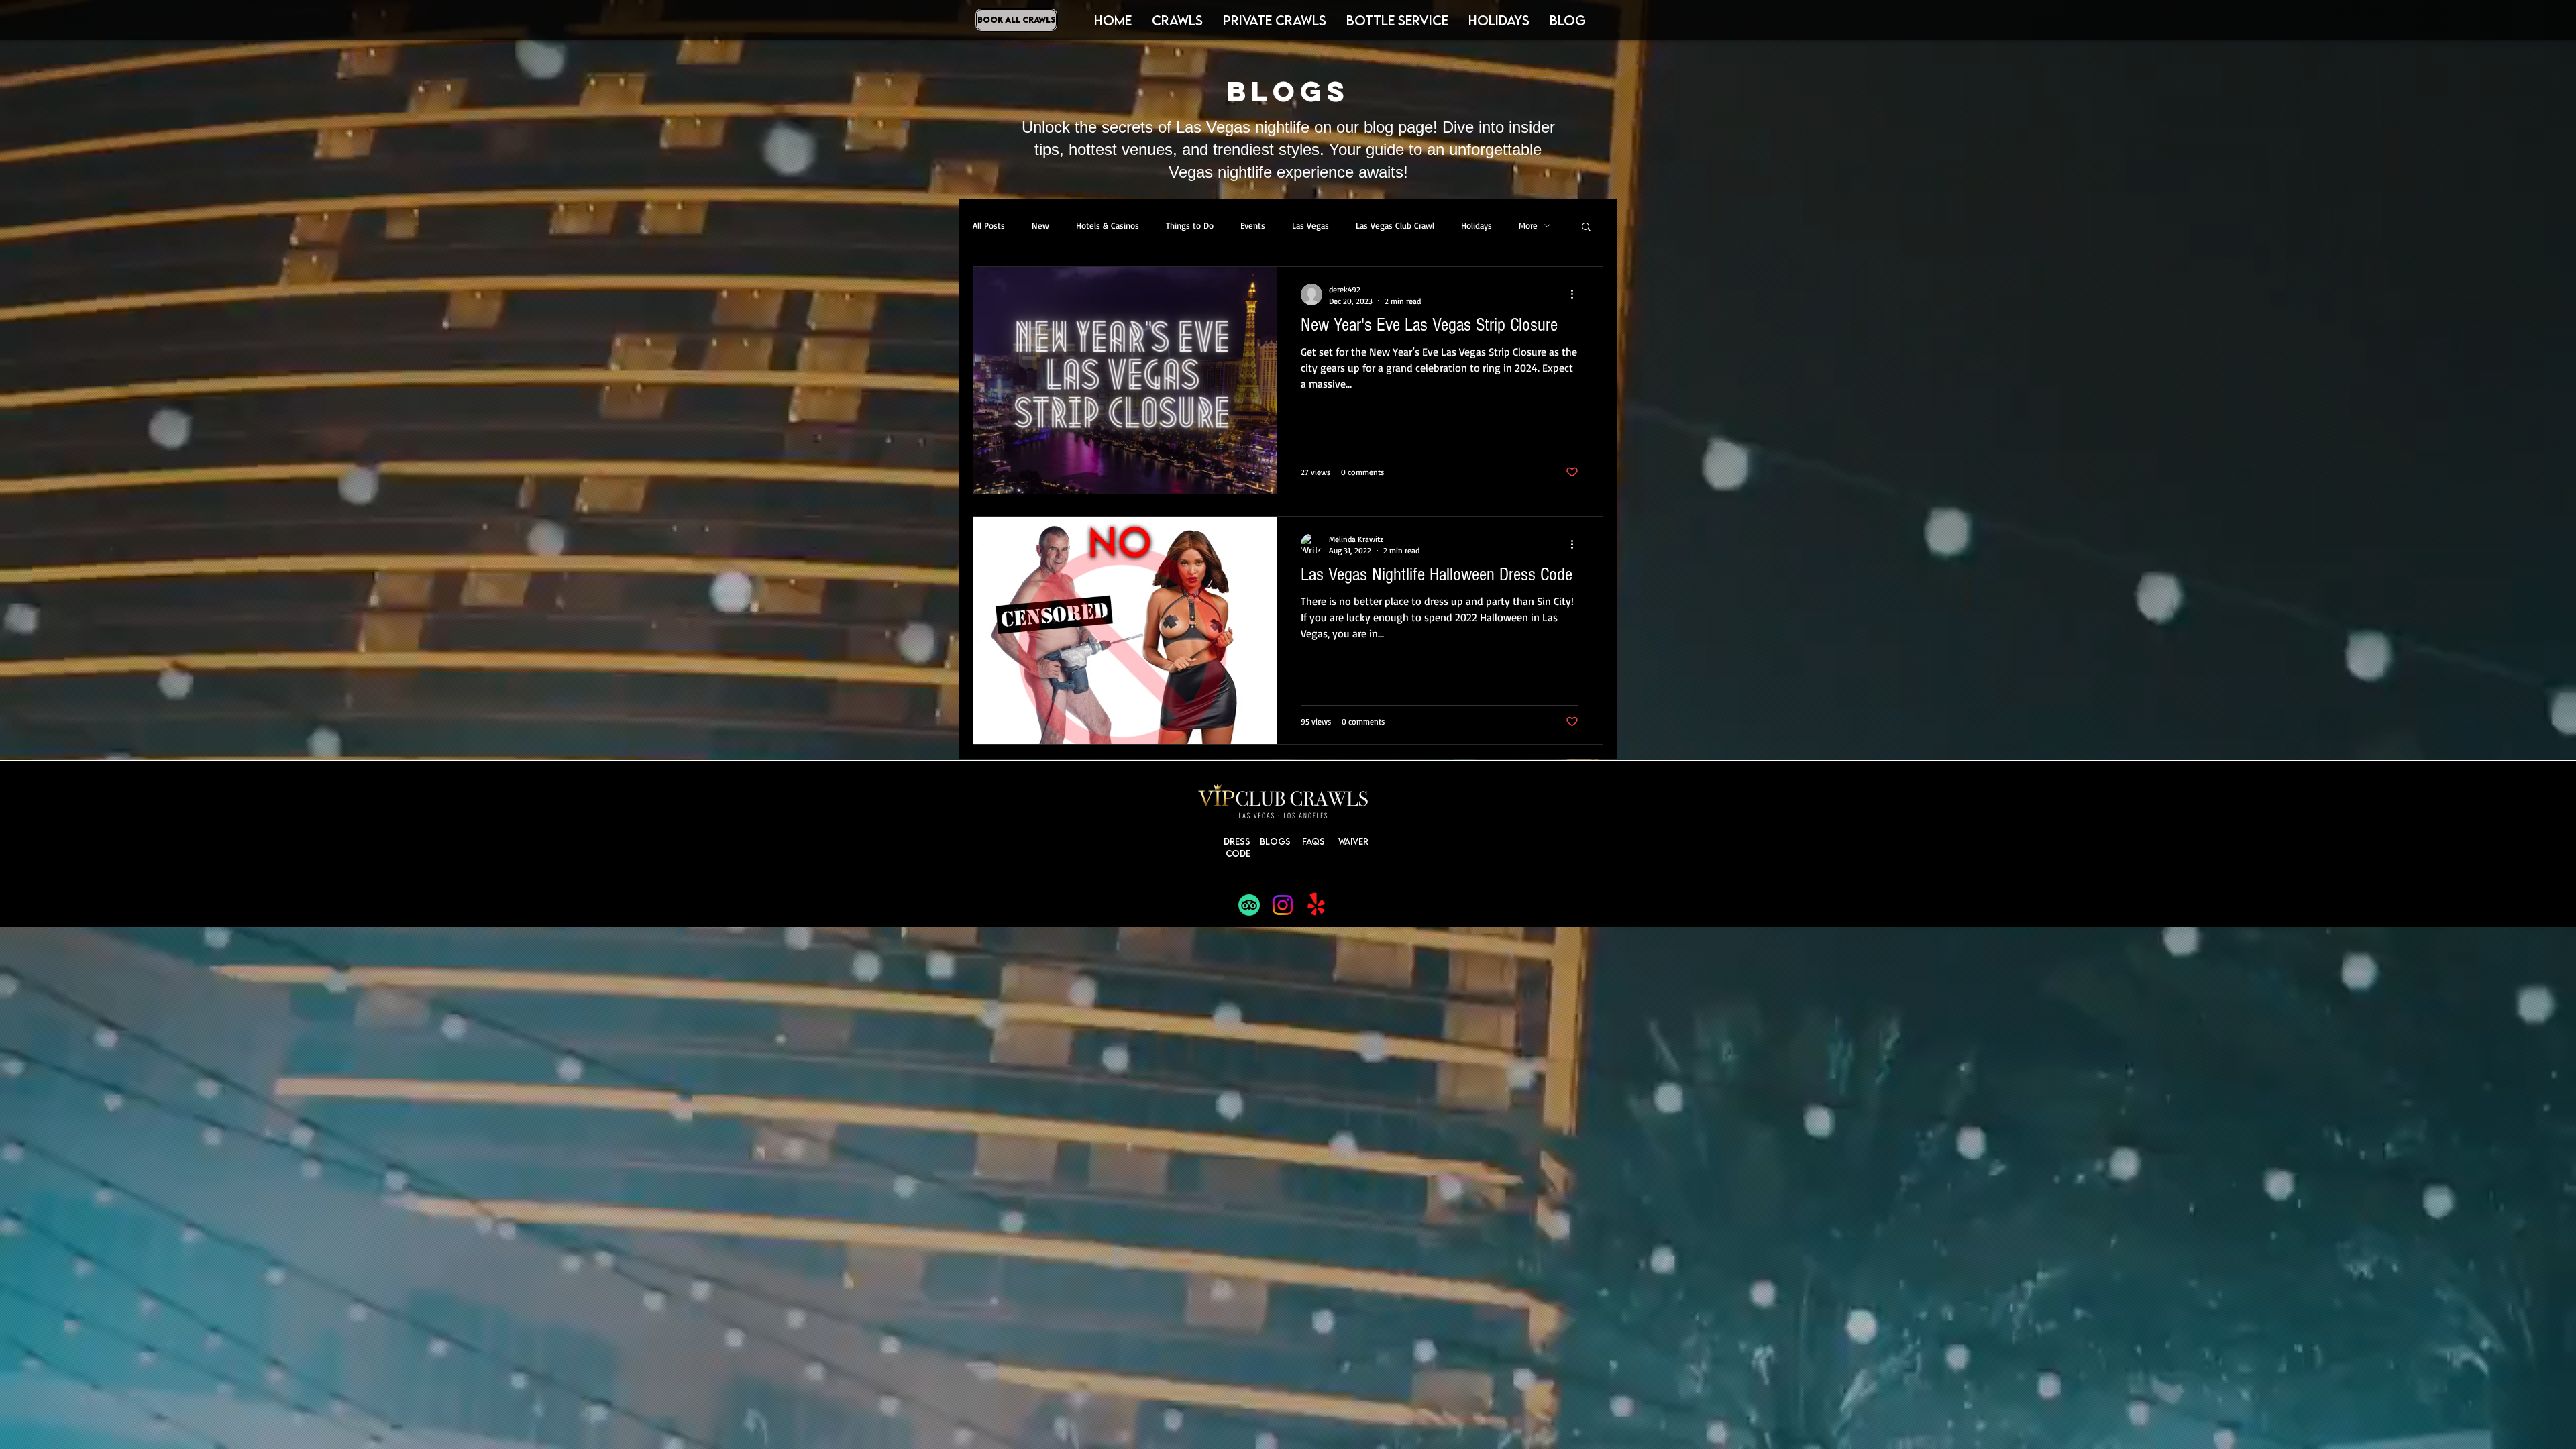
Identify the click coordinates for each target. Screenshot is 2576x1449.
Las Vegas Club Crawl (1395, 225)
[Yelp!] (1316, 905)
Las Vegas (1310, 225)
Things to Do (1190, 225)
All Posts (989, 225)
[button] (1499, 20)
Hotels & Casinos (1108, 225)
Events (1253, 225)
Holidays (1477, 225)
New (1040, 225)
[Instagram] (1283, 905)
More (1528, 225)
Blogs (1275, 841)
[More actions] (1576, 294)
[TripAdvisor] (1249, 905)
